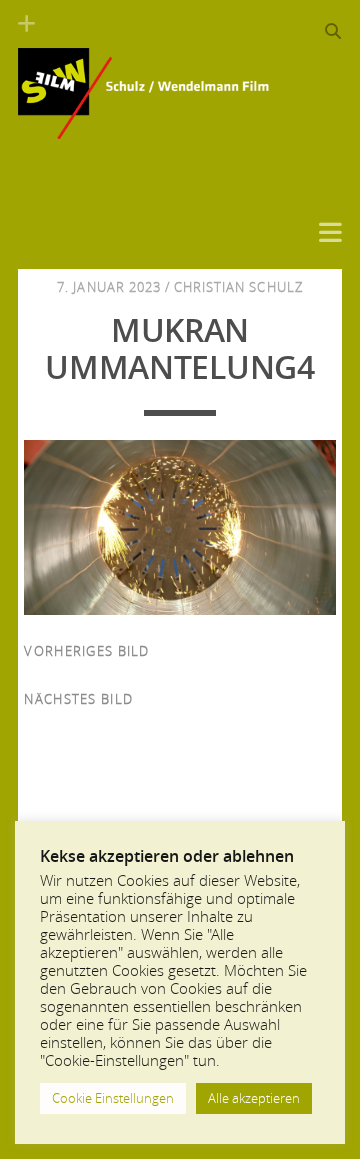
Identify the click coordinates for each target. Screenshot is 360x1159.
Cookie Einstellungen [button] (113, 1098)
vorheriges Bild (86, 651)
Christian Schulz (238, 287)
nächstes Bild (78, 699)
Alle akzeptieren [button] (254, 1098)
